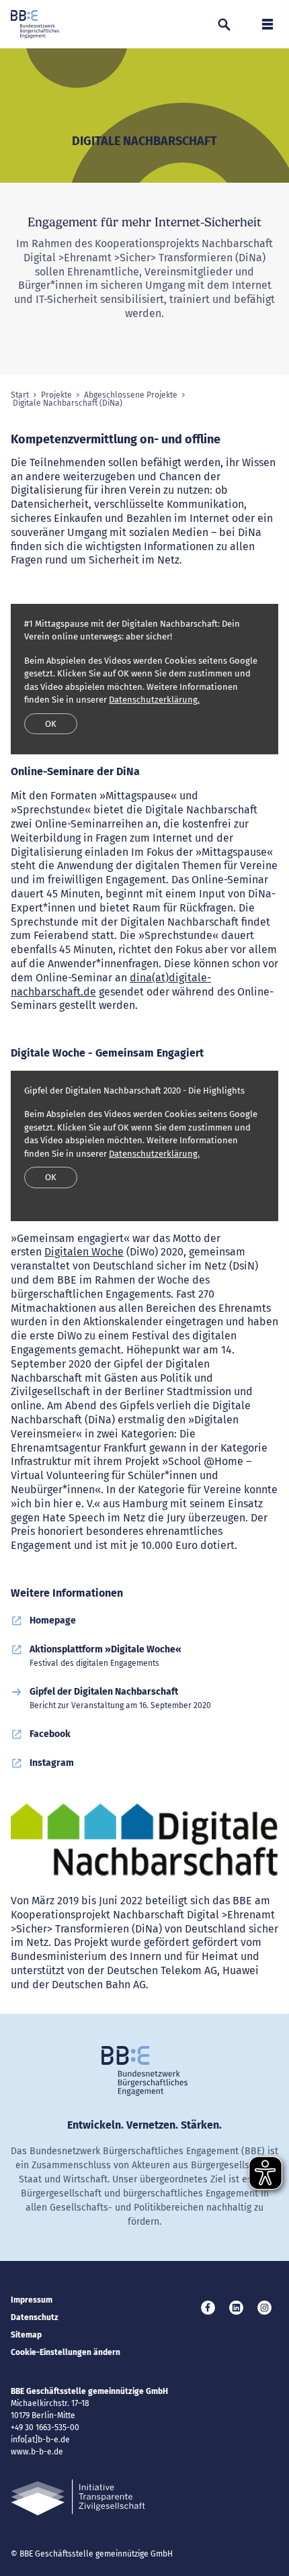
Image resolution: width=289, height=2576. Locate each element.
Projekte (56, 395)
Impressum (32, 2300)
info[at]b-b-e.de (40, 2440)
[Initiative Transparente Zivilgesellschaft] (78, 2498)
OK (51, 724)
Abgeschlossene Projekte (131, 395)
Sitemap (26, 2335)
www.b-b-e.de (37, 2452)
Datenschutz (35, 2317)
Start (20, 395)
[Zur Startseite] (35, 24)
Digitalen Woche (84, 1252)
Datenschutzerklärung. (154, 700)
